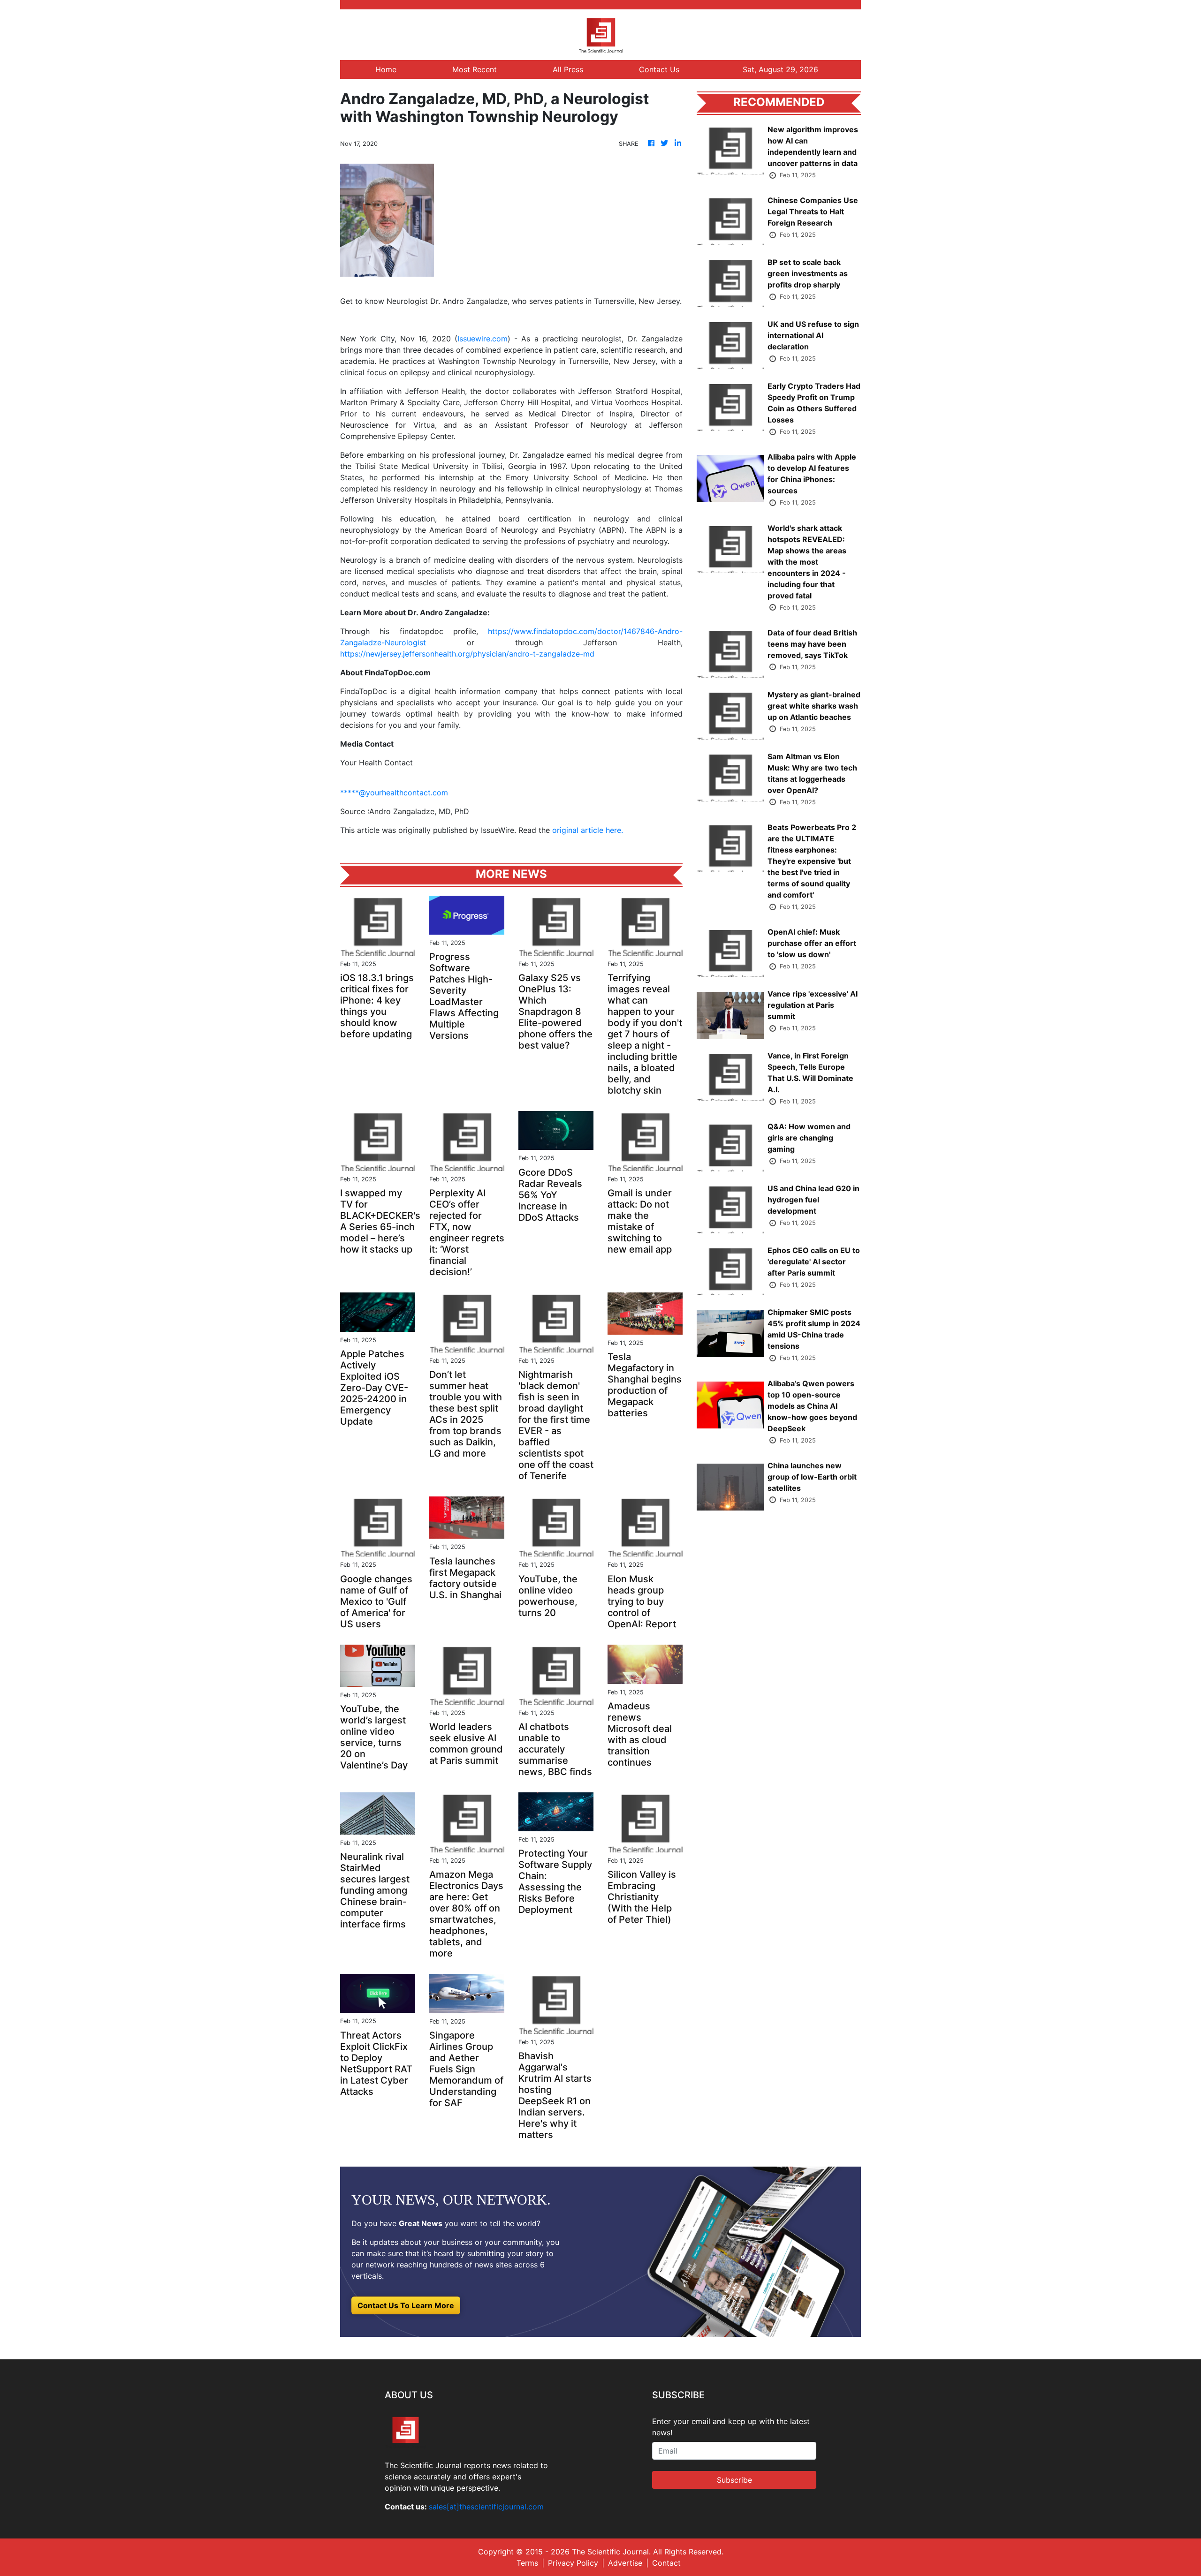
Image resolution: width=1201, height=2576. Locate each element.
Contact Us (659, 69)
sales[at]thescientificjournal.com (486, 2507)
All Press (568, 69)
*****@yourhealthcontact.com (394, 793)
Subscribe (734, 2480)
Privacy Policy (573, 2563)
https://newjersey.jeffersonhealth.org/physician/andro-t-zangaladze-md (467, 654)
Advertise (625, 2563)
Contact (666, 2563)
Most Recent (475, 69)
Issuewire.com (483, 339)
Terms (527, 2563)
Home (386, 69)
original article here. (588, 830)
